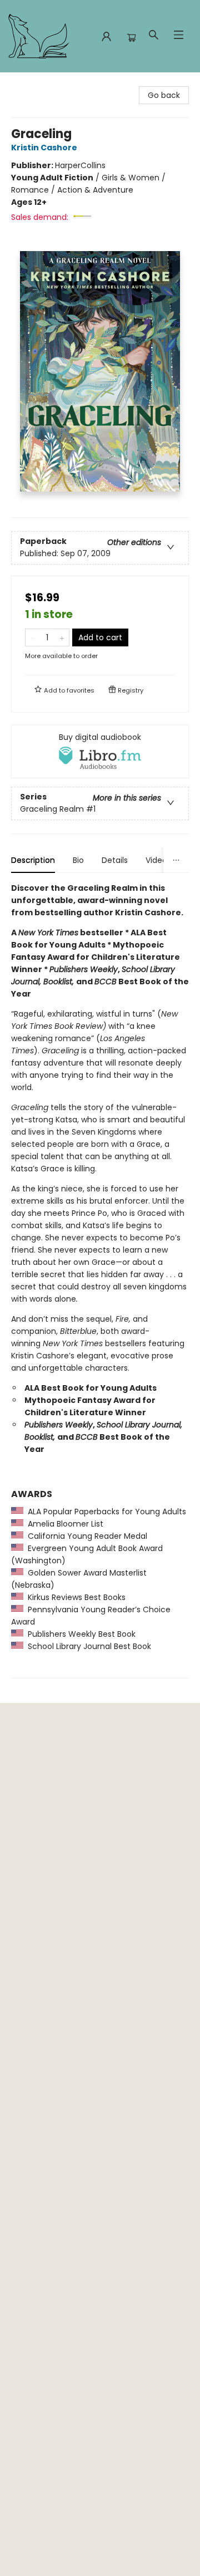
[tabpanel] (100, 1280)
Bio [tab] (78, 860)
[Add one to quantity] (62, 637)
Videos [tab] (158, 860)
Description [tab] (33, 860)
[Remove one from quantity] (32, 637)
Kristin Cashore (44, 148)
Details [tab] (115, 860)
